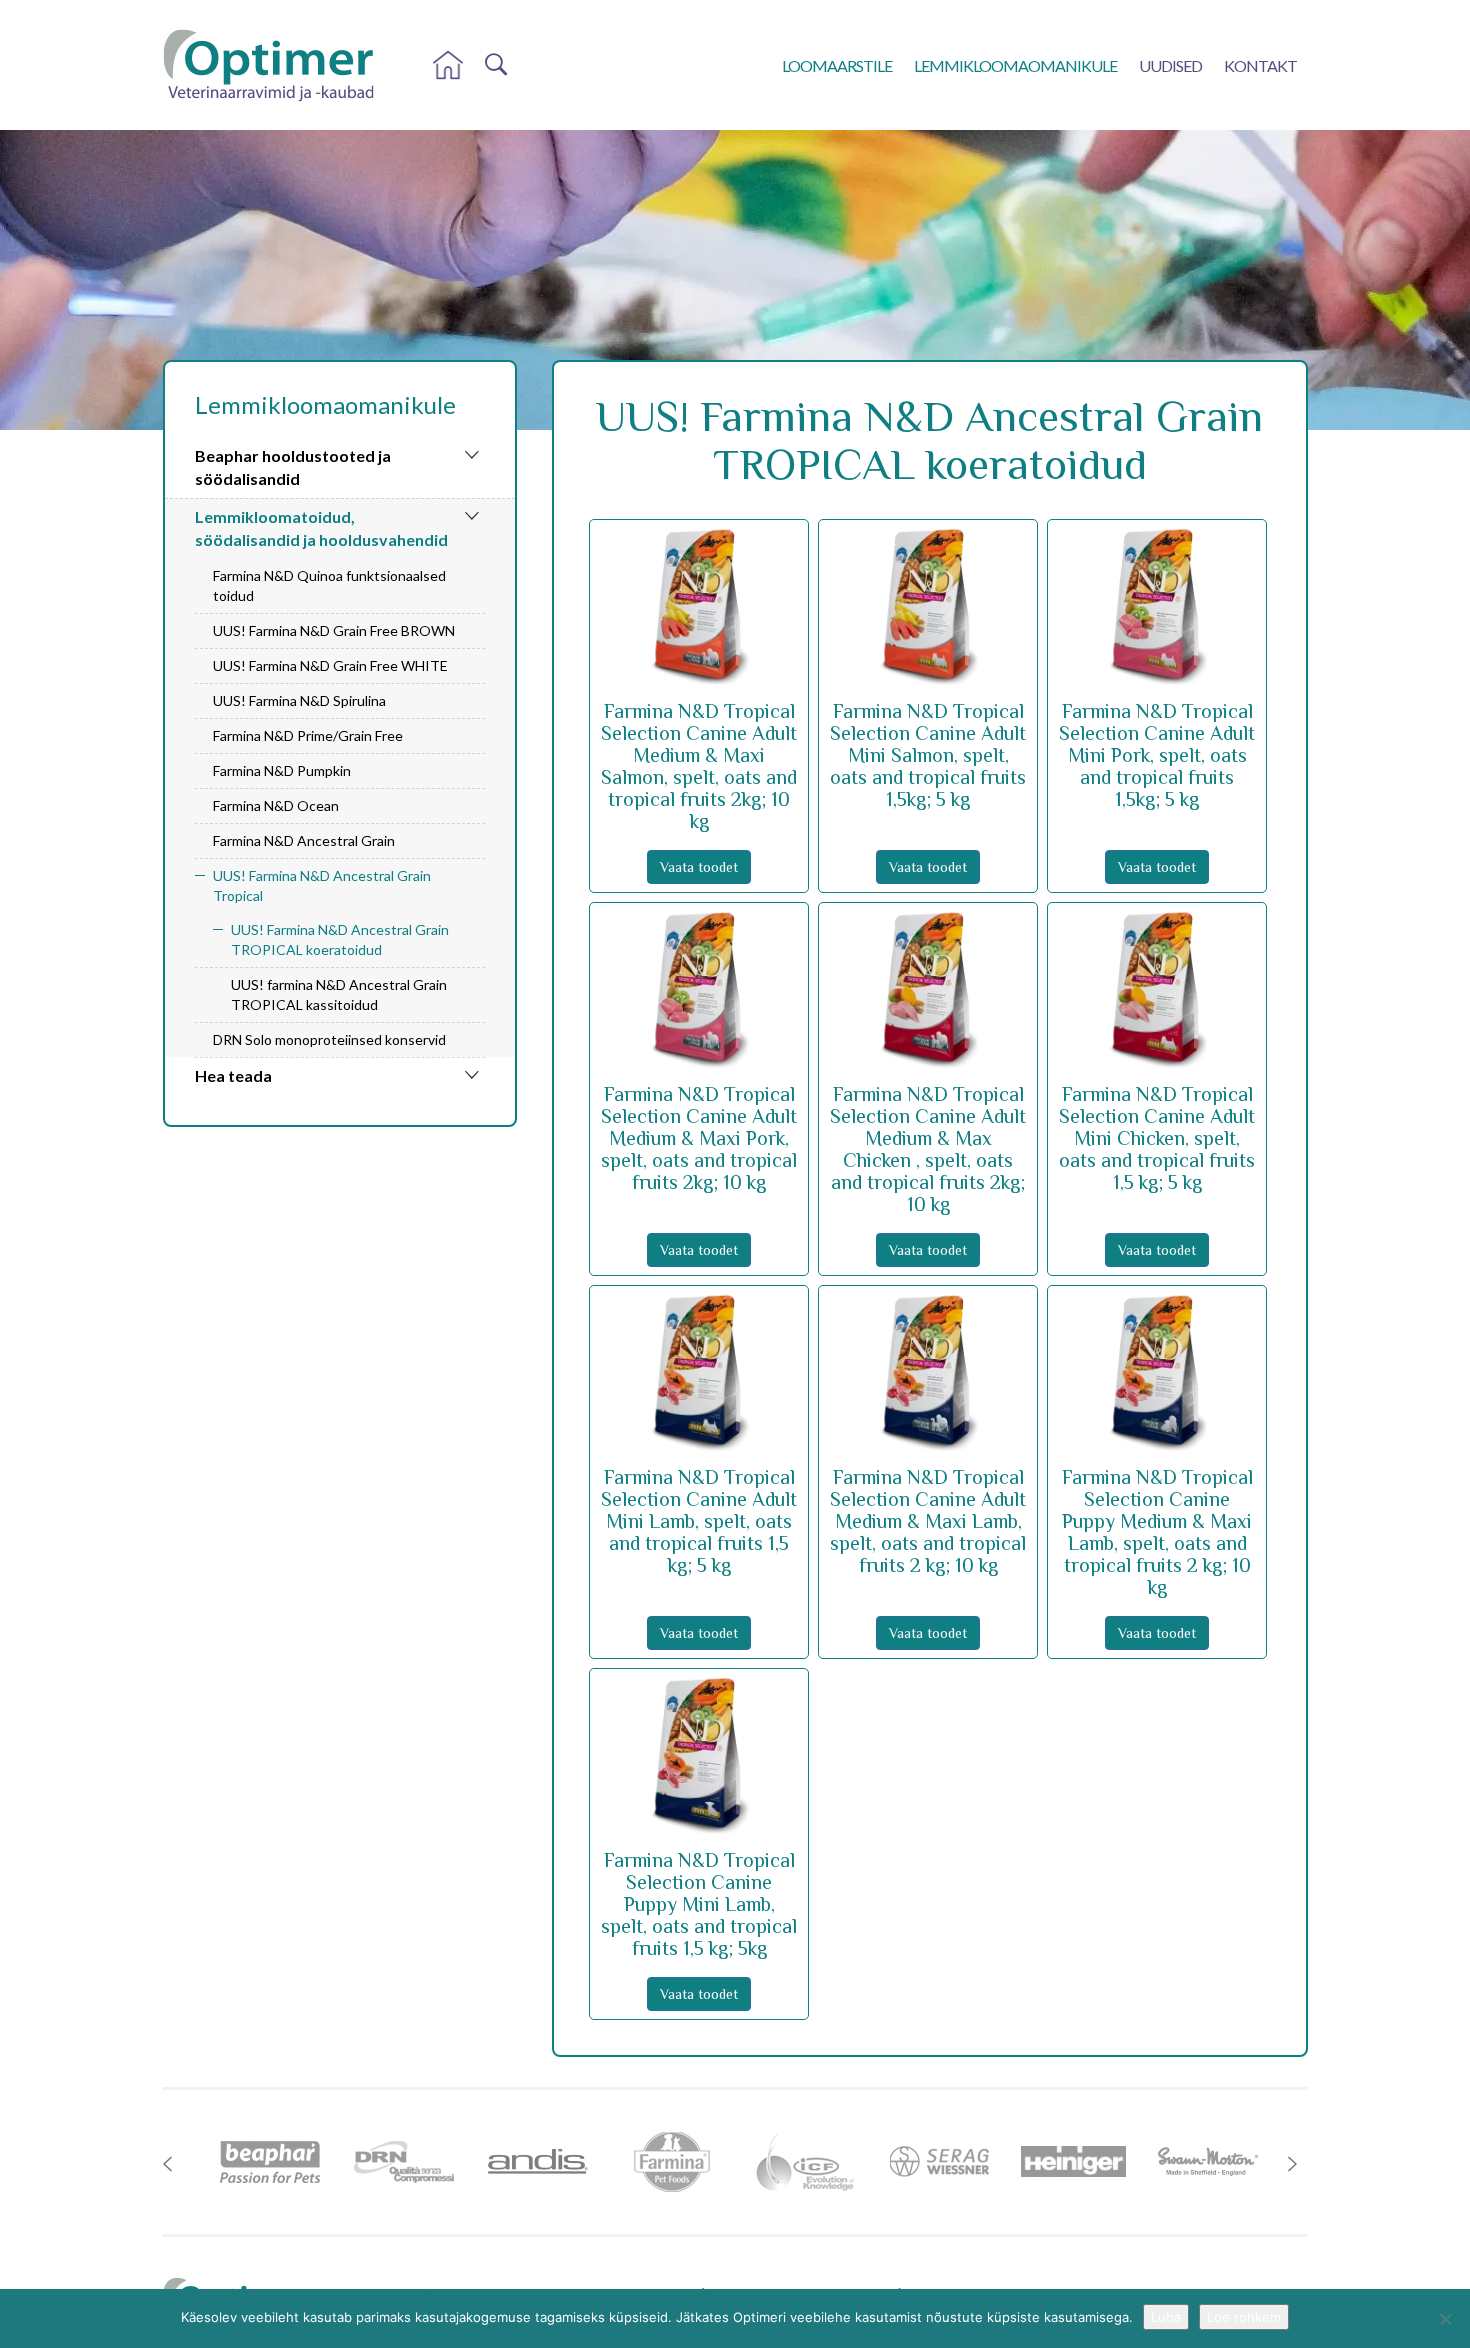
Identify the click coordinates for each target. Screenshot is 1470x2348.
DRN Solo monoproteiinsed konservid (329, 1039)
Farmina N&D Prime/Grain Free (308, 735)
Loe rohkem (1244, 2317)
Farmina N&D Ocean (276, 805)
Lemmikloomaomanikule (1015, 65)
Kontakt (1260, 65)
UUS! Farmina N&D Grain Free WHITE (330, 665)
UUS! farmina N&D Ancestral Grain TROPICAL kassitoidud (339, 994)
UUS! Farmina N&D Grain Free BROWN (334, 630)
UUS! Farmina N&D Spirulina (299, 700)
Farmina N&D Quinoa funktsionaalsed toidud (329, 585)
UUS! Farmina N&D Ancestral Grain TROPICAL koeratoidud (340, 939)
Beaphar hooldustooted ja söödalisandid (293, 467)
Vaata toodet (699, 867)
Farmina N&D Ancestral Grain (304, 840)
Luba (1166, 2317)
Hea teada (233, 1075)
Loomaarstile (837, 65)
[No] (1445, 2319)
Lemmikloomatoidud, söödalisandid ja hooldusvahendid (321, 528)
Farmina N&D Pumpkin (282, 770)
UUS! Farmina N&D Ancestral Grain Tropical (322, 885)
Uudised (1170, 65)
